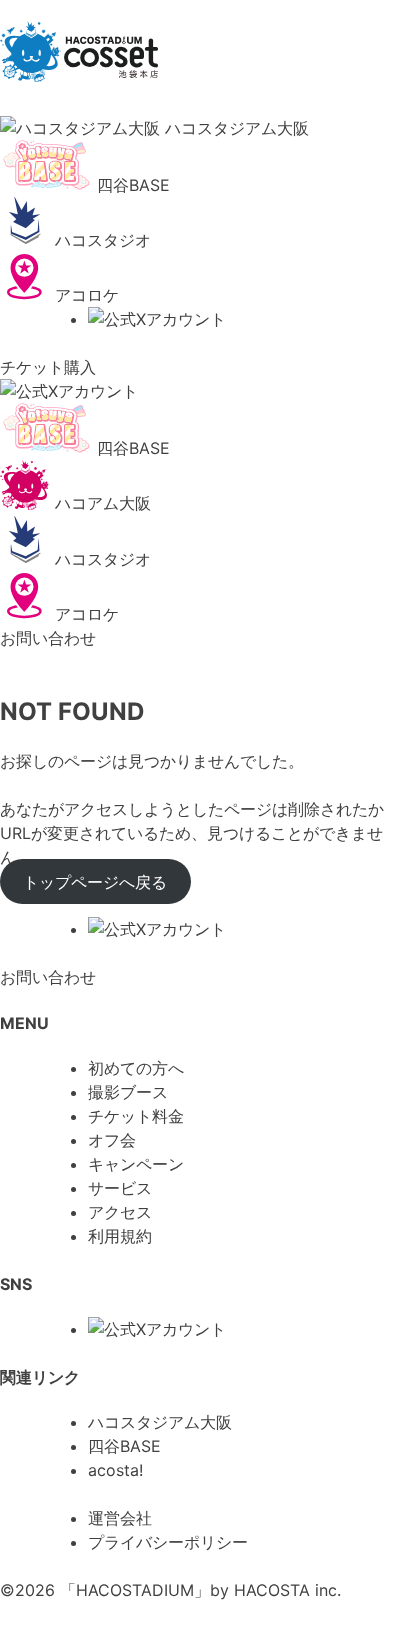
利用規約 (120, 1236)
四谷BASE (124, 1446)
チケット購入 (48, 367)
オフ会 (112, 1140)
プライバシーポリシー (168, 1542)
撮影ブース (128, 1092)
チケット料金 (136, 1116)
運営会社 (120, 1518)
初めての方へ (136, 1068)
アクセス (120, 1212)
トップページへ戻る (95, 881)
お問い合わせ (48, 638)
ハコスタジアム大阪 (160, 1422)
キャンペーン (136, 1164)
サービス (120, 1188)
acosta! (115, 1470)
